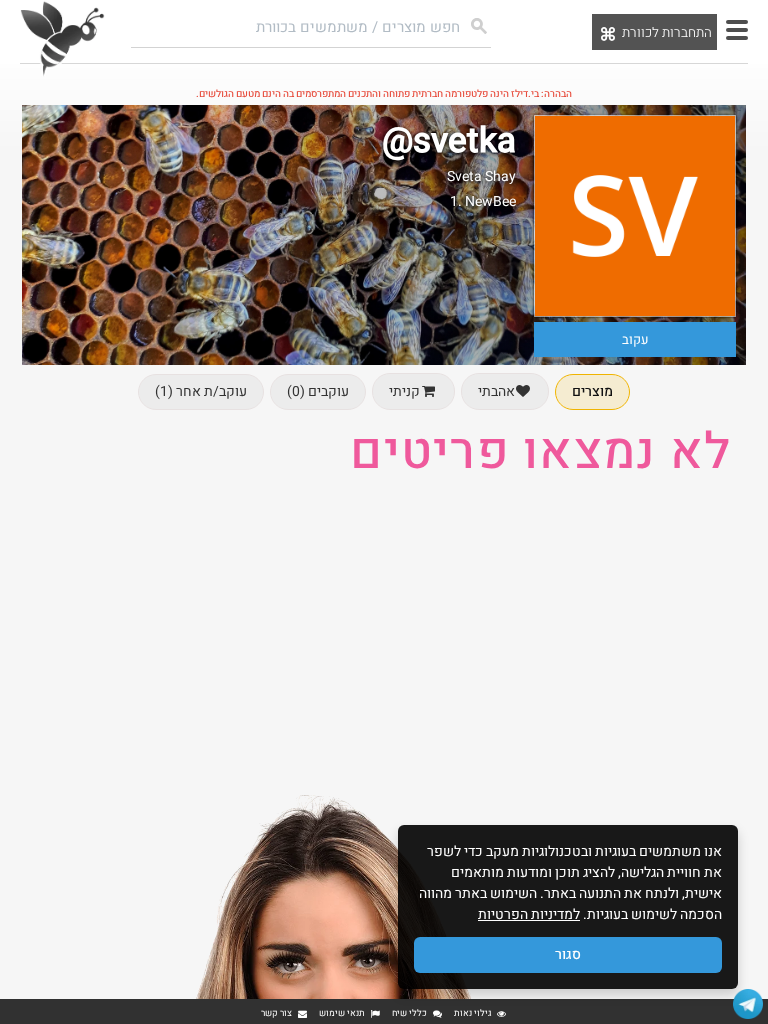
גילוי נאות (472, 1013)
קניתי (404, 391)
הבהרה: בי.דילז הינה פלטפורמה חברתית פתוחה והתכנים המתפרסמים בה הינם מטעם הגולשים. (384, 94)
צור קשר (276, 1013)
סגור (568, 954)
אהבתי (496, 391)
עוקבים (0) (318, 391)
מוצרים (592, 391)
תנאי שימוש (342, 1013)
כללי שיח (409, 1013)
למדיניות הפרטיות (529, 914)
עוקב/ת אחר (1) (201, 391)
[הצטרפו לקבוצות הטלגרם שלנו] (748, 1004)
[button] (737, 30)
